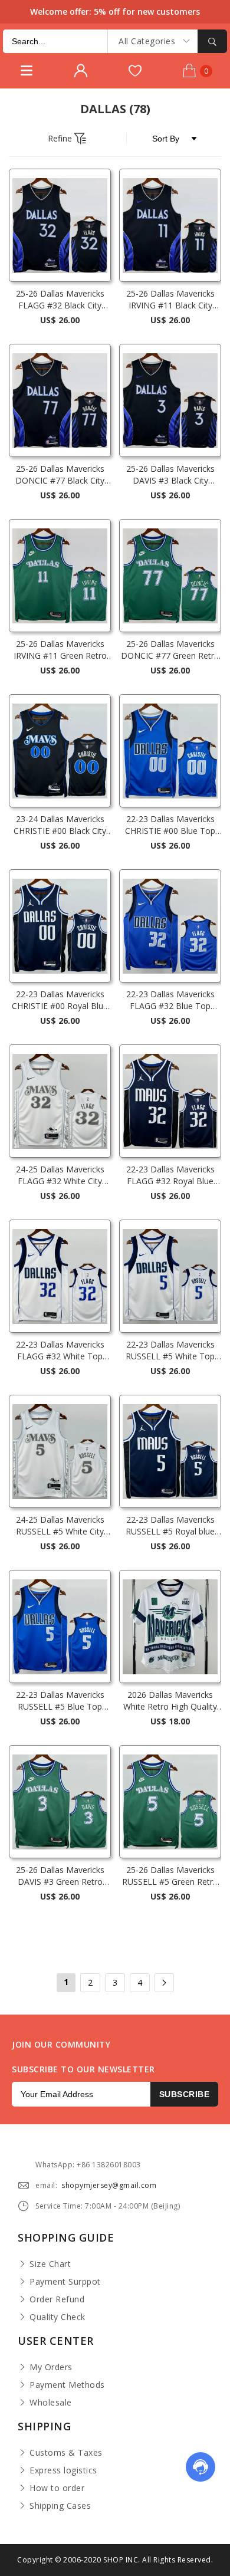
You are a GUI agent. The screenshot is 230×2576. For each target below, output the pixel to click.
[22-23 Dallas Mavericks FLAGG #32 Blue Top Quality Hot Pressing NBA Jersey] (170, 926)
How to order (57, 2488)
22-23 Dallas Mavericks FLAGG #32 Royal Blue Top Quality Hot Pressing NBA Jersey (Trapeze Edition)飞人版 (170, 1175)
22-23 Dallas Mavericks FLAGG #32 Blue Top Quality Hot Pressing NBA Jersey (170, 1000)
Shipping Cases (60, 2506)
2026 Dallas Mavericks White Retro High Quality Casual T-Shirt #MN (170, 1701)
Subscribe (185, 2094)
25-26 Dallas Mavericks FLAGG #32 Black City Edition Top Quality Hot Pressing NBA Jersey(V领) (60, 300)
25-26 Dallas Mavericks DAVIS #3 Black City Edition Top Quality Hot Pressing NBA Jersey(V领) (170, 475)
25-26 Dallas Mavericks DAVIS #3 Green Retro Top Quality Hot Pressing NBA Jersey (60, 1876)
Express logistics (63, 2470)
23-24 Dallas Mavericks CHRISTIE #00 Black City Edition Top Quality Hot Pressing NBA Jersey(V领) (60, 825)
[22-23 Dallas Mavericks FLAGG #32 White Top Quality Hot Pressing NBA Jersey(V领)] (60, 1276)
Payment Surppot (65, 2281)
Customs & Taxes (66, 2452)
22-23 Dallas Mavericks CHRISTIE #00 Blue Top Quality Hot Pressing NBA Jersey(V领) (170, 825)
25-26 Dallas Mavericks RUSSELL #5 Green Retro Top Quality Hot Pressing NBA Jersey (170, 1876)
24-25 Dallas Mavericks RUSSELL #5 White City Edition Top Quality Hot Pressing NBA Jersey (60, 1526)
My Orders (51, 2367)
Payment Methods (67, 2385)
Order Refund (57, 2299)
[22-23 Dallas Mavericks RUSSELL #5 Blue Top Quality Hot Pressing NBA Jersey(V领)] (60, 1627)
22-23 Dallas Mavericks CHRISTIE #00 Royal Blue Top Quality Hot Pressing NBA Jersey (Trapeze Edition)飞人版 (60, 1000)
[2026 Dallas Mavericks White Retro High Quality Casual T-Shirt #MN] (170, 1627)
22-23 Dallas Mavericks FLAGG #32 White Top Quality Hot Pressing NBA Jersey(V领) (60, 1351)
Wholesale (51, 2402)
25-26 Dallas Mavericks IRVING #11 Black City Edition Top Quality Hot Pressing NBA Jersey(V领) (170, 300)
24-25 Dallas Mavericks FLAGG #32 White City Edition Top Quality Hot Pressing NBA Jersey (60, 1175)
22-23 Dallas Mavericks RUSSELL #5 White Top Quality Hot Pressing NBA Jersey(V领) (170, 1351)
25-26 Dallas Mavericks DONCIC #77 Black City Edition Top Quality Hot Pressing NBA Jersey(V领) (60, 475)
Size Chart (50, 2264)
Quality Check (57, 2317)
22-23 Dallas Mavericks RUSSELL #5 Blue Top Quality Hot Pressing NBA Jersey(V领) (60, 1701)
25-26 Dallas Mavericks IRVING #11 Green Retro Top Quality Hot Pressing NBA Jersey (60, 650)
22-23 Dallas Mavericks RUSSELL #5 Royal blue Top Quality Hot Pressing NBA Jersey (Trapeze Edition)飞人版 (170, 1526)
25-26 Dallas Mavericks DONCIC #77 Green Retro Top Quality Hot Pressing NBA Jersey (170, 650)
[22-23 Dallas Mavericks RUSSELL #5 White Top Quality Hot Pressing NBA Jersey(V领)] (170, 1276)
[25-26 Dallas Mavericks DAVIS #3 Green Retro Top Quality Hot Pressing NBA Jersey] (60, 1802)
